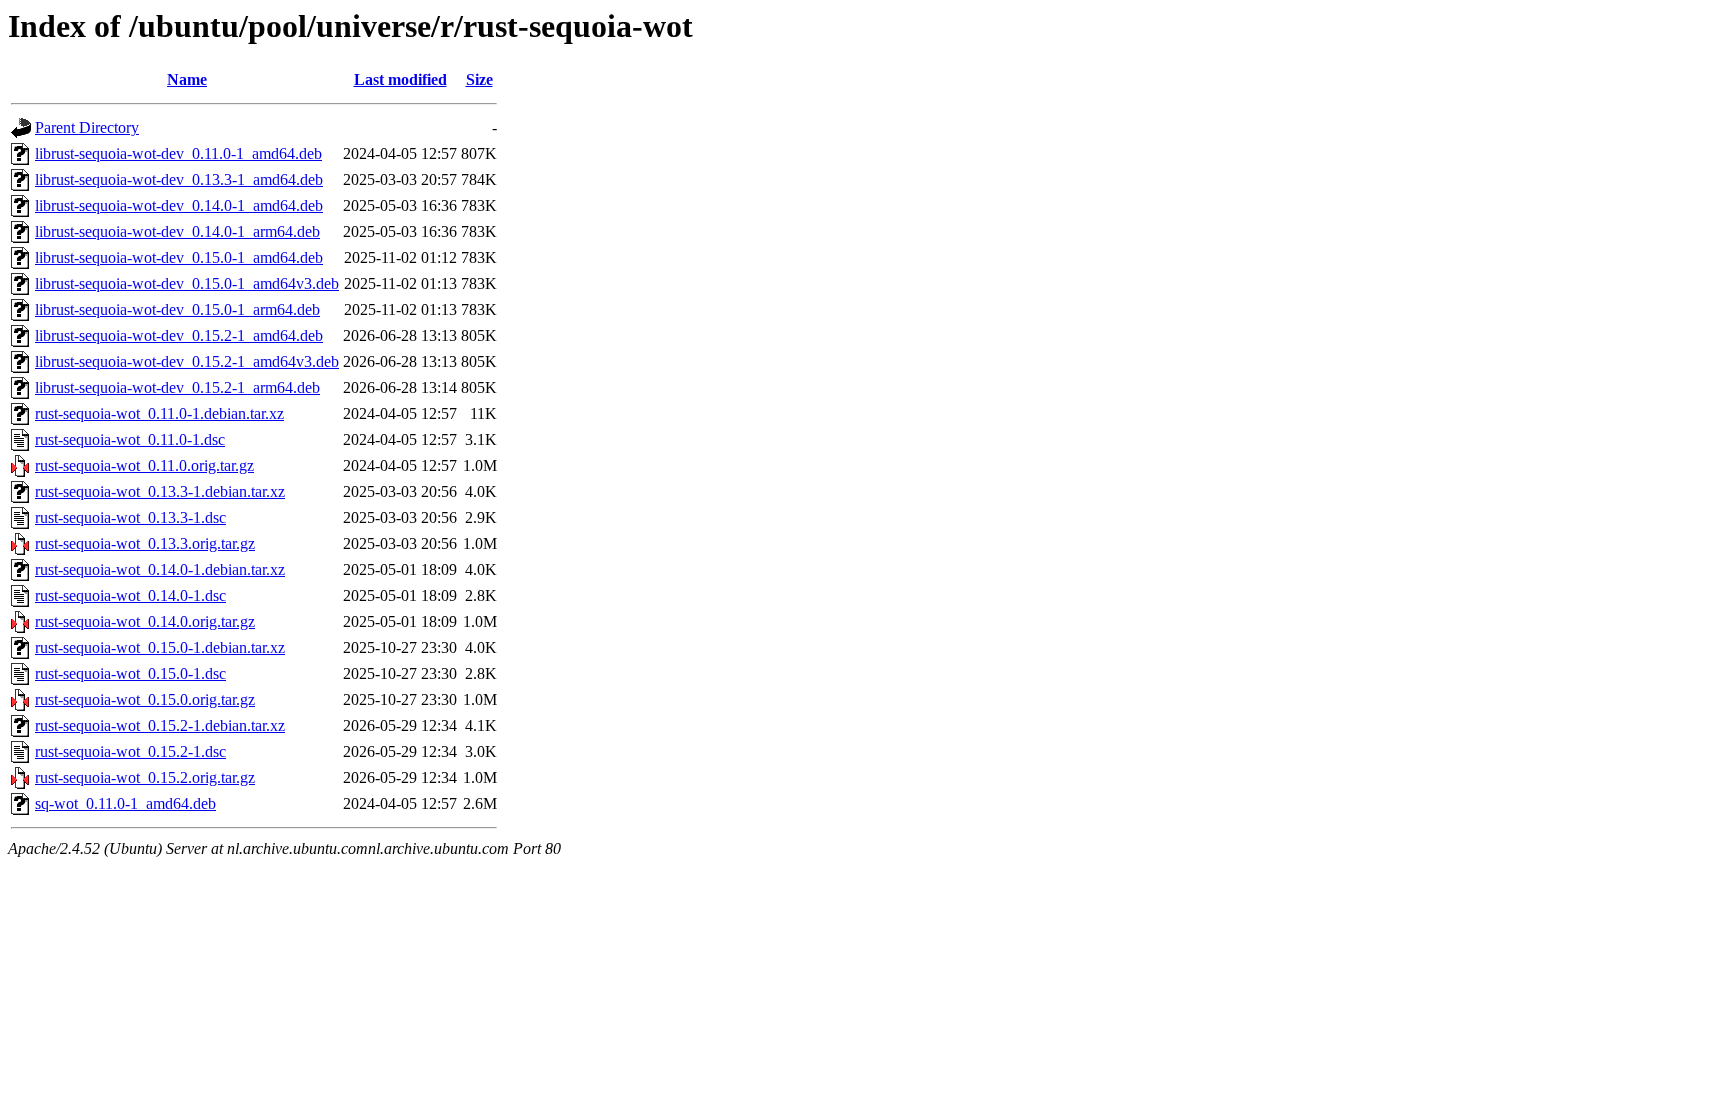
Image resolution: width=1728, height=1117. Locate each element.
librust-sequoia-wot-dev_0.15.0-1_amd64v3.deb (187, 283)
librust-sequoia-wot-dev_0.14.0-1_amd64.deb (179, 205)
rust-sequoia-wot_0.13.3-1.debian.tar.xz (160, 491)
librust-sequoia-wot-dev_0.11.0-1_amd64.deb (178, 153)
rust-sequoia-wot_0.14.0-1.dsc (130, 595)
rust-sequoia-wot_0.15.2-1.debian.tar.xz (160, 725)
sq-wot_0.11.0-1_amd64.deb (125, 803)
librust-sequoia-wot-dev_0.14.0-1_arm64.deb (177, 231)
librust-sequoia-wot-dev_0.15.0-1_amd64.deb (179, 257)
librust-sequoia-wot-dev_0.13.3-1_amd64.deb (179, 179)
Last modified (400, 79)
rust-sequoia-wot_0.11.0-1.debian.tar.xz (159, 413)
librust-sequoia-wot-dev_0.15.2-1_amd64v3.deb (187, 361)
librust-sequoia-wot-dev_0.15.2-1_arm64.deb (177, 387)
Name (187, 79)
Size (479, 79)
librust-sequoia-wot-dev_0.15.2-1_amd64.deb (179, 335)
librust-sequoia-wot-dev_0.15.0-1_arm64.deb (177, 309)
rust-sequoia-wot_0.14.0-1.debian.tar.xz (160, 569)
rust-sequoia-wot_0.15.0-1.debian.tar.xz (160, 647)
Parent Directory (87, 127)
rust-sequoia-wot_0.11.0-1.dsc (130, 439)
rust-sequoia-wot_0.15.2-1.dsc (130, 751)
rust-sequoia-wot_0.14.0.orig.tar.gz (145, 621)
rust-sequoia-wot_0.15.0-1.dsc (130, 673)
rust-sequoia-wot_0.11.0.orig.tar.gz (144, 465)
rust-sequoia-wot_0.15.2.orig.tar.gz (145, 777)
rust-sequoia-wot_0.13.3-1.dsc (130, 517)
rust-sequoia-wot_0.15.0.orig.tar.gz (145, 699)
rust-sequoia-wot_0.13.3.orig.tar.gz (145, 543)
